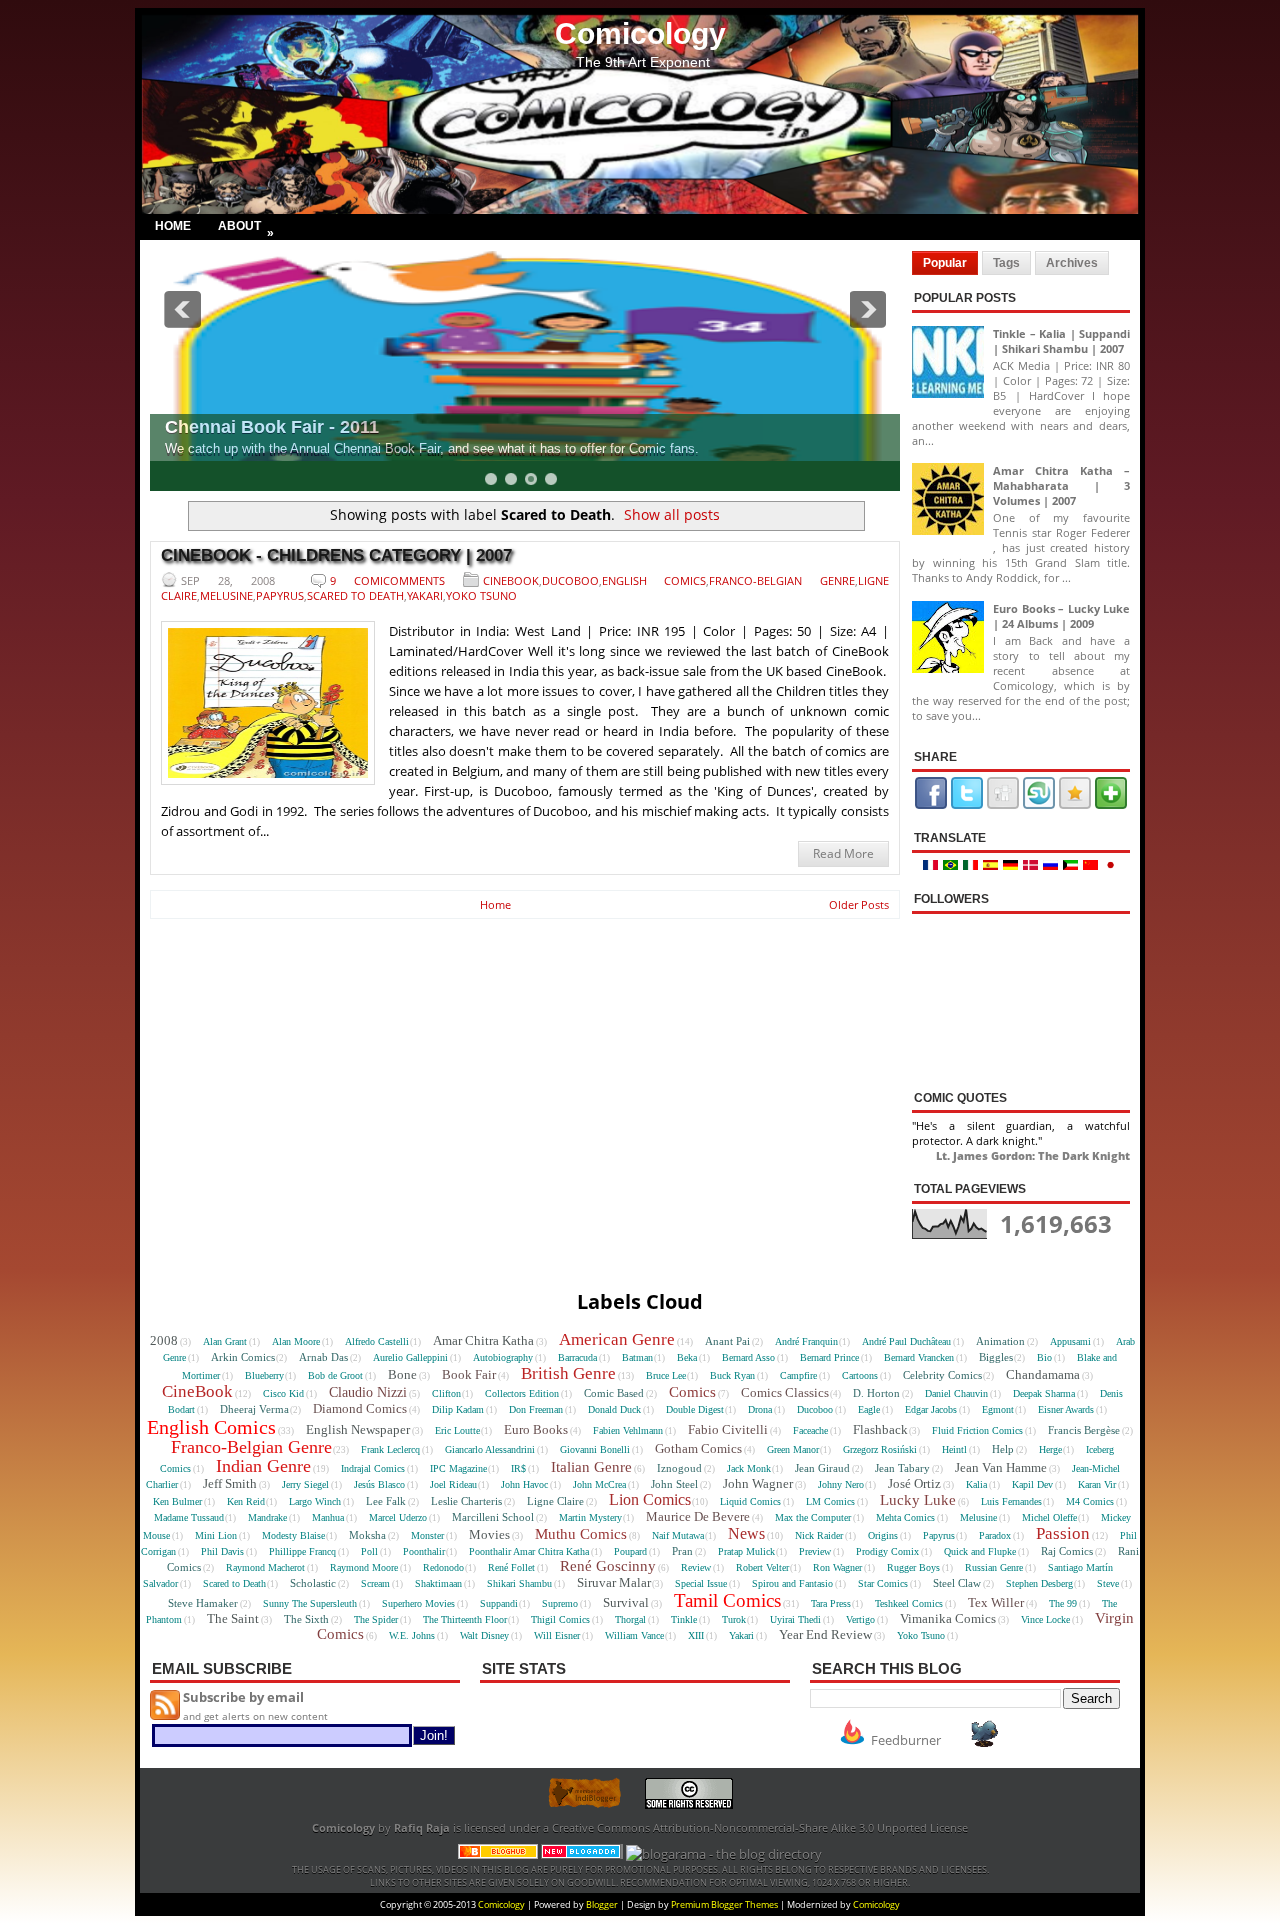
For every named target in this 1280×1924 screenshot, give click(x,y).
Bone (402, 1374)
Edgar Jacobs (931, 1409)
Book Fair (469, 1374)
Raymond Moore (364, 1567)
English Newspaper (358, 1429)
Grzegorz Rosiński (880, 1449)
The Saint (233, 1618)
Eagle (869, 1409)
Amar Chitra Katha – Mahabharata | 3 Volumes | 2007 (1061, 485)
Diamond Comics (360, 1408)
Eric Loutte (457, 1430)
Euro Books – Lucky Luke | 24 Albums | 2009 (1061, 616)
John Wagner (758, 1483)
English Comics (654, 580)
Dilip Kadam (458, 1409)
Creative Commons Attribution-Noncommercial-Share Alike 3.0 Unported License (760, 1828)
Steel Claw (957, 1583)
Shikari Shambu (519, 1583)
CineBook (511, 580)
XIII (696, 1635)
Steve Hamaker (203, 1603)
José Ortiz (914, 1483)
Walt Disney (484, 1635)
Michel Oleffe (1049, 1517)
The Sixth (306, 1619)
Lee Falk (386, 1501)
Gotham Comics (698, 1448)
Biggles (996, 1357)
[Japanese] (1111, 865)
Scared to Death (355, 595)
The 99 (1063, 1603)
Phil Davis (222, 1551)
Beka (687, 1357)
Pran (682, 1551)
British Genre (568, 1373)
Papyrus (280, 595)
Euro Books (536, 1429)
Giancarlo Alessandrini (490, 1449)
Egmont (998, 1409)
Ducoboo (570, 580)
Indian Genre (263, 1466)
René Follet (511, 1567)
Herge (1050, 1449)
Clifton (446, 1393)
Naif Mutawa (678, 1535)
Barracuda (577, 1357)
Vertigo (860, 1619)
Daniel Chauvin (956, 1393)
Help (1003, 1449)
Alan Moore (296, 1341)
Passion (1063, 1533)
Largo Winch (315, 1501)
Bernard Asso (748, 1357)
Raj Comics (1067, 1551)
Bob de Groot (335, 1375)
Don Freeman (536, 1409)
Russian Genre (994, 1567)
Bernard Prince (829, 1357)
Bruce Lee (666, 1375)
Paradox (995, 1535)
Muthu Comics (581, 1534)
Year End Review (825, 1634)
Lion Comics (650, 1499)
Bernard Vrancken (919, 1357)
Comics (692, 1392)
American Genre (617, 1339)
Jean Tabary (902, 1468)
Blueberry (264, 1375)
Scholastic (313, 1583)
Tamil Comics (727, 1600)
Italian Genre (591, 1467)
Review (696, 1567)
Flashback (880, 1429)
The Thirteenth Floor (465, 1619)
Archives (1072, 263)
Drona (760, 1409)
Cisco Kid (283, 1393)
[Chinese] (1093, 865)
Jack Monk (749, 1468)
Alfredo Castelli (377, 1341)
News (746, 1533)
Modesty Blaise (293, 1535)
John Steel (674, 1484)
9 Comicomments (387, 580)
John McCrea (599, 1484)
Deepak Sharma (1044, 1393)
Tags (1006, 263)
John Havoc (524, 1484)
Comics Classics (785, 1392)
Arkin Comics (243, 1357)
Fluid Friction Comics (977, 1430)
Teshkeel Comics (909, 1603)
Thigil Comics (560, 1619)
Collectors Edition (522, 1393)
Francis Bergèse (1084, 1430)
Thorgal (630, 1619)
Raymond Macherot (265, 1567)
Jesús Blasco (379, 1484)
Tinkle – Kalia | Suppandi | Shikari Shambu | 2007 (1061, 341)
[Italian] (973, 865)
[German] (1013, 865)
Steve (1108, 1583)
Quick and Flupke (980, 1551)
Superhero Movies (418, 1603)
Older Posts (859, 904)
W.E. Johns (412, 1635)
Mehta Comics (905, 1517)
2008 (164, 1340)
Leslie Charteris (466, 1501)
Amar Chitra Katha (483, 1340)
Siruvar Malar (614, 1582)
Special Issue (701, 1583)
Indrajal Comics (373, 1468)
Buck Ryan (732, 1375)
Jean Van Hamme (1001, 1467)
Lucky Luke (918, 1500)
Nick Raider (819, 1535)
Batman (637, 1357)
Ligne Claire (555, 1501)
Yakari (425, 595)
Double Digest (695, 1409)
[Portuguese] (953, 865)
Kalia (976, 1484)
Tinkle (684, 1619)
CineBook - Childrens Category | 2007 (336, 555)
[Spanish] (993, 865)
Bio (1044, 1357)
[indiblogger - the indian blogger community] (595, 1805)
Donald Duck (614, 1409)
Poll (369, 1551)
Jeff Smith (230, 1483)
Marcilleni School (493, 1517)
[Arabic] (1073, 865)
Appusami (1070, 1341)
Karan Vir (1097, 1484)
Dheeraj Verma (254, 1409)
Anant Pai (727, 1341)
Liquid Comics (750, 1501)
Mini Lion (216, 1535)
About (246, 228)
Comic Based (614, 1393)
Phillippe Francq (302, 1551)
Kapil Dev (1032, 1484)
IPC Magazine (458, 1468)
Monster (427, 1535)
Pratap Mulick (746, 1551)
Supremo (560, 1603)
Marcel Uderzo (398, 1517)
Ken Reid (246, 1501)
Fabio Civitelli (728, 1429)
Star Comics (883, 1583)
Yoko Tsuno (481, 595)
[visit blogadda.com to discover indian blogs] (582, 1854)
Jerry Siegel (305, 1484)
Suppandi (499, 1603)
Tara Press (831, 1603)
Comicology (640, 33)
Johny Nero (841, 1484)
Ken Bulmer (177, 1501)
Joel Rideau (453, 1484)
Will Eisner (557, 1635)
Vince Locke (1045, 1619)
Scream (375, 1583)
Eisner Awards (1066, 1409)
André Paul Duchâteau (906, 1341)
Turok (734, 1619)
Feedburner (905, 1740)
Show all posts (672, 514)
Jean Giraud (822, 1468)
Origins (883, 1535)
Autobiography (503, 1357)
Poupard (630, 1551)
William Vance (634, 1635)
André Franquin (806, 1341)
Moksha (367, 1535)
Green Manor (793, 1449)
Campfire (798, 1375)
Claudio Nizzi (368, 1392)
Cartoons (860, 1375)
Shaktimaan (438, 1583)
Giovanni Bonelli (595, 1449)
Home (173, 226)
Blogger (602, 1904)
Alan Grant (225, 1341)
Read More (843, 853)
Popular (945, 263)
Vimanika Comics (948, 1618)
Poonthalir (424, 1551)
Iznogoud (679, 1468)
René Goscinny (608, 1566)
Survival (626, 1602)
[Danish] (1033, 865)
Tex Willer (996, 1602)
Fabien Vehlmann (628, 1430)
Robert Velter (762, 1567)
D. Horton (876, 1393)
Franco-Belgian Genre (782, 580)
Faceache (810, 1430)
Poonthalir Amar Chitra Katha (529, 1551)
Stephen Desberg (1039, 1583)
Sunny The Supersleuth (310, 1603)
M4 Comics (1090, 1501)
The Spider (376, 1619)
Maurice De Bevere (698, 1516)
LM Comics (830, 1501)
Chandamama (1043, 1374)
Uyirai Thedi (795, 1619)
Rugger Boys (913, 1567)
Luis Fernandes (1011, 1501)
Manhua (328, 1517)
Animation (1000, 1341)
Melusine (226, 595)
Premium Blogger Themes (724, 1904)
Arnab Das (323, 1357)
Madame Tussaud (189, 1517)
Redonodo (443, 1567)
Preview (815, 1551)
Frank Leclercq (390, 1449)
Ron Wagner (837, 1567)
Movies (489, 1534)
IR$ (518, 1468)
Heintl (954, 1449)
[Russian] (1053, 865)
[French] (933, 865)
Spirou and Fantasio (792, 1583)
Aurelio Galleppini (410, 1357)
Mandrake (267, 1517)
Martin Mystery (590, 1517)
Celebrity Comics (942, 1375)
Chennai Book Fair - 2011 (272, 427)
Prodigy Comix (887, 1551)
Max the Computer (813, 1517)
